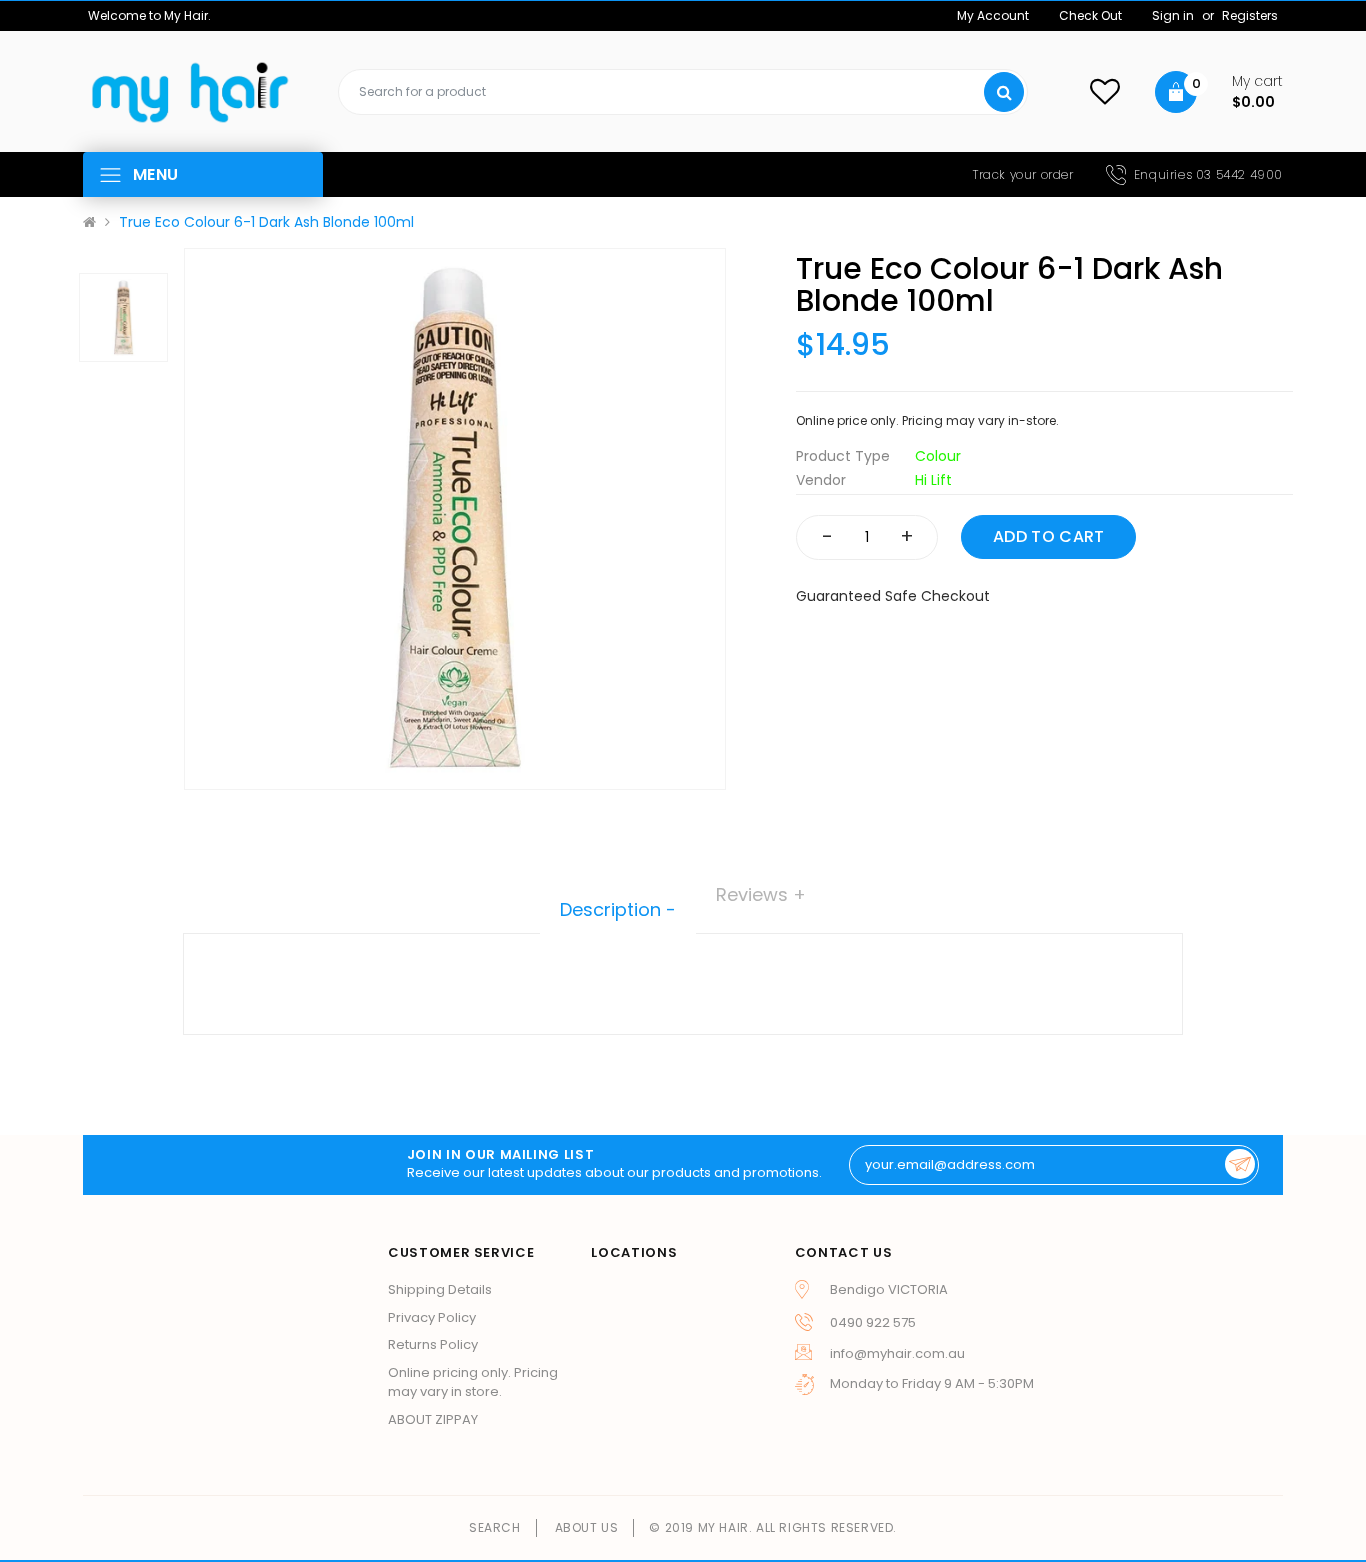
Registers (1250, 15)
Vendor (821, 480)
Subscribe (1240, 1164)
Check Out (1090, 15)
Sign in (1174, 15)
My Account (993, 15)
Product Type (843, 456)
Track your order (1023, 174)
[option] (455, 519)
